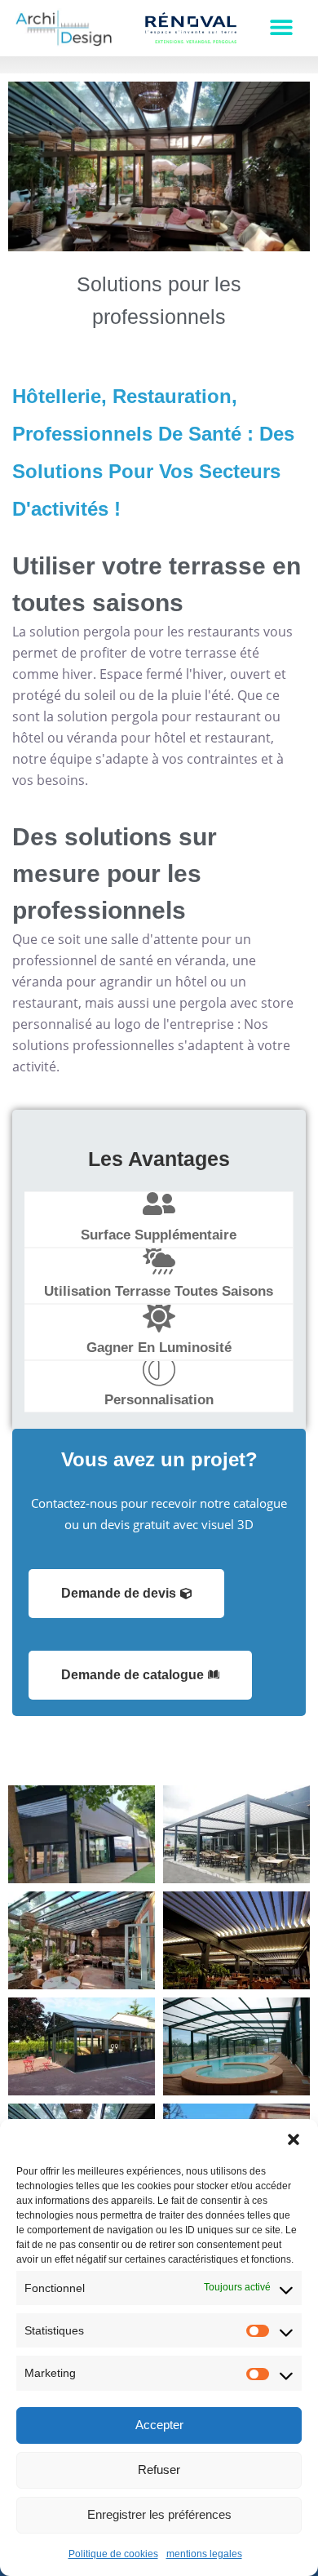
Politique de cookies (113, 2554)
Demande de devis (119, 1593)
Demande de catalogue (132, 1675)
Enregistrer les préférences (159, 2514)
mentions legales (204, 2554)
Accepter (159, 2425)
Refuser (159, 2470)
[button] (294, 2139)
